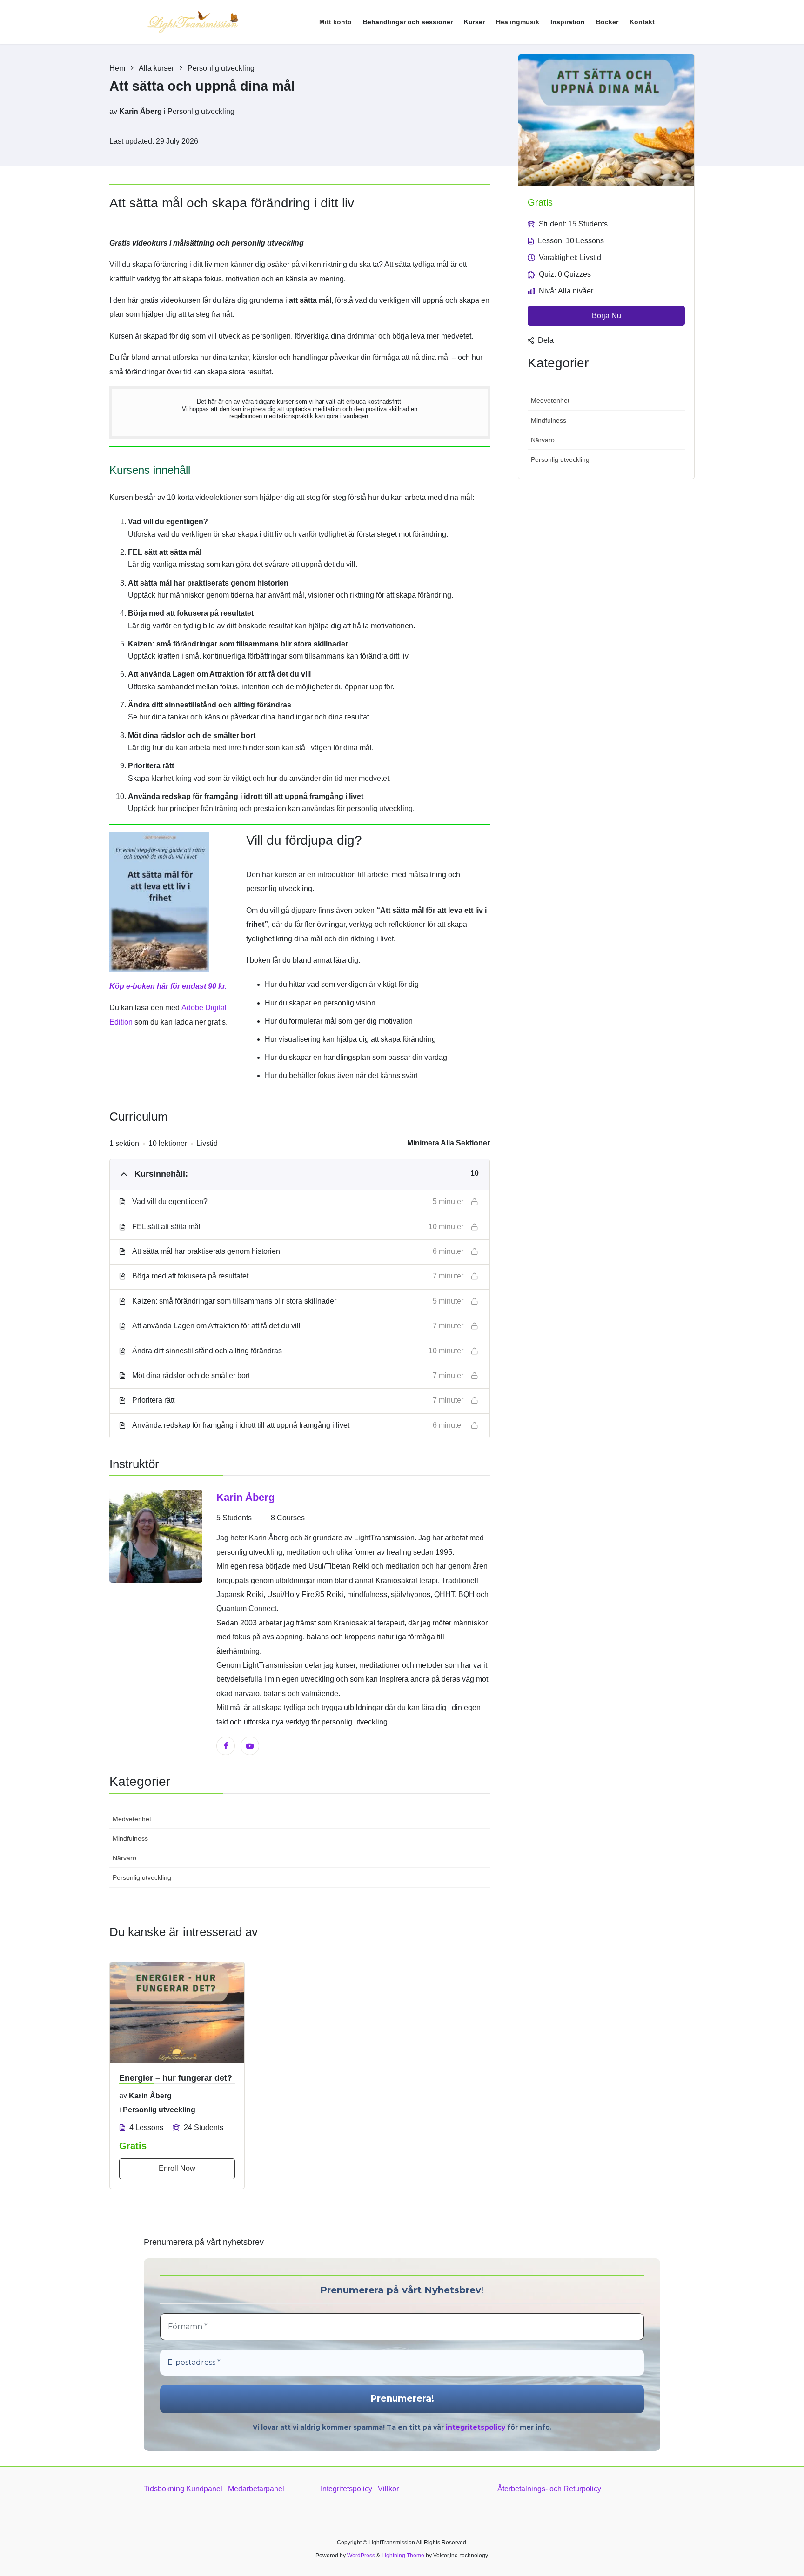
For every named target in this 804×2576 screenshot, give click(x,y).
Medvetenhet (132, 1819)
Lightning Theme (403, 2556)
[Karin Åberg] (156, 1622)
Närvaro (124, 1858)
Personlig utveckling (201, 111)
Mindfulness (130, 1838)
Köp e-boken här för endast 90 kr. (168, 986)
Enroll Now (177, 2168)
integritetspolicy (476, 2427)
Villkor (388, 2489)
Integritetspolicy (346, 2489)
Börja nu (606, 316)
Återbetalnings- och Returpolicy (549, 2489)
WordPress (361, 2556)
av (113, 111)
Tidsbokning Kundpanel (183, 2489)
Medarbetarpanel (256, 2489)
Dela (546, 340)
